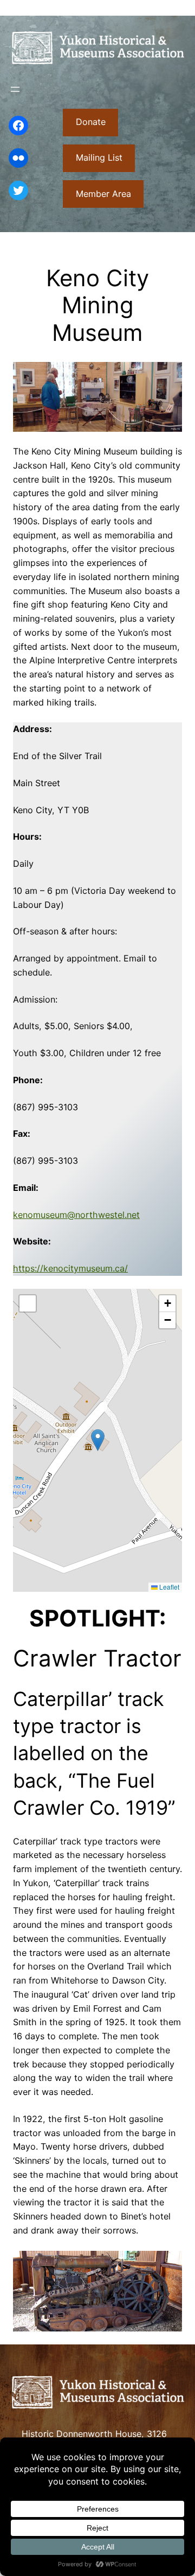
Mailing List (99, 157)
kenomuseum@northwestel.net (76, 1215)
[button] (98, 1440)
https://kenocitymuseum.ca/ (70, 1268)
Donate (91, 122)
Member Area (103, 194)
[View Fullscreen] (28, 1303)
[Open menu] (15, 89)
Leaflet (168, 1587)
